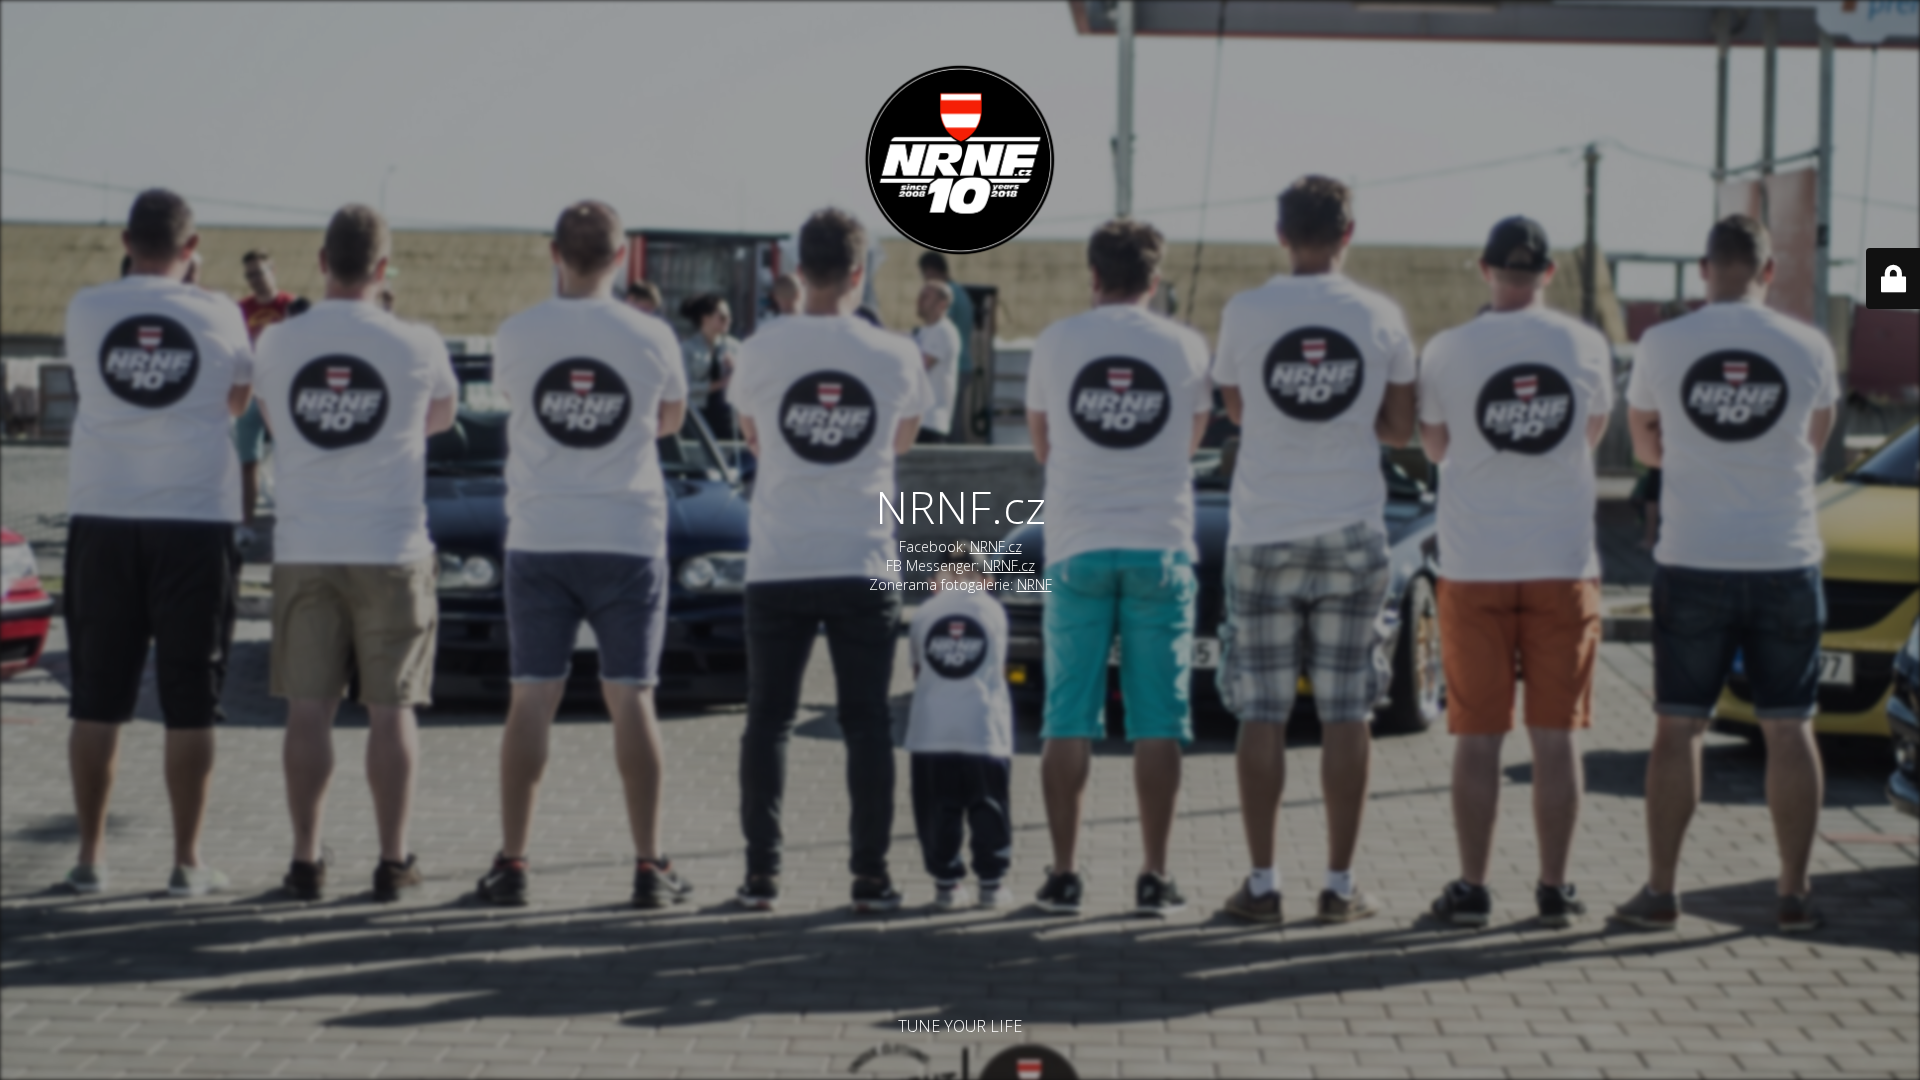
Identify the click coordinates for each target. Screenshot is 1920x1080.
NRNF (1034, 584)
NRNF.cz (996, 546)
